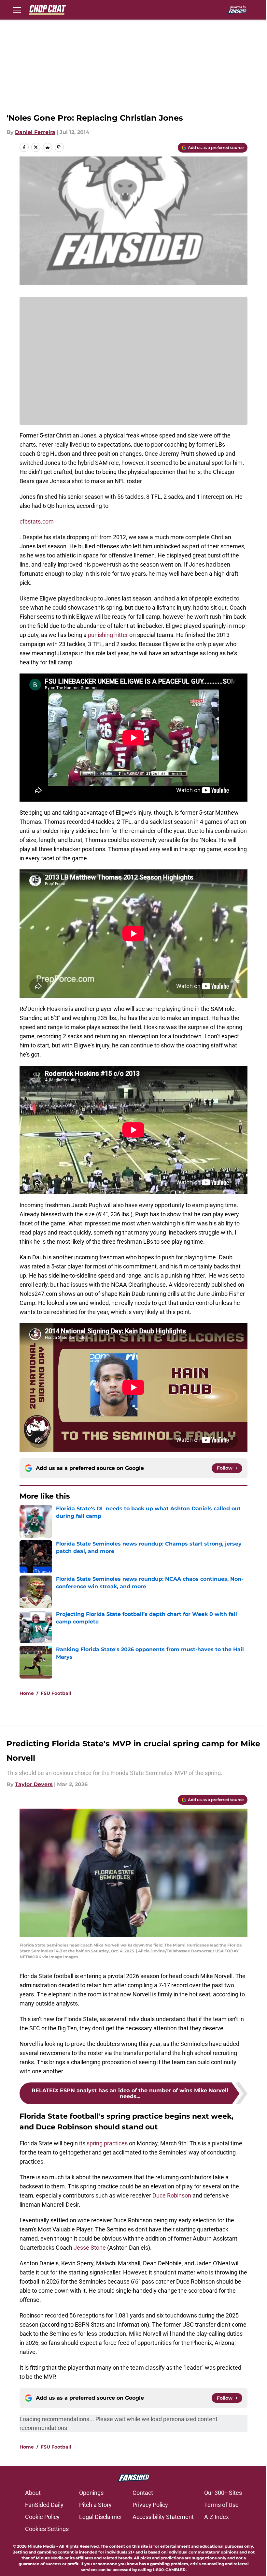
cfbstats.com (37, 521)
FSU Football (56, 1693)
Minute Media (42, 2546)
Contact (143, 2493)
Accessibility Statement (163, 2517)
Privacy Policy (150, 2505)
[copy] (59, 147)
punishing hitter (108, 635)
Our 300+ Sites (223, 2493)
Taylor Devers (34, 1784)
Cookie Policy (42, 2517)
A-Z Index (217, 2517)
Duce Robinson (172, 2195)
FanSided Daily (44, 2505)
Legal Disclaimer (101, 2517)
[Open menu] (17, 10)
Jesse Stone (90, 2248)
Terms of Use (221, 2505)
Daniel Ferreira (35, 132)
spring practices (107, 2143)
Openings (91, 2493)
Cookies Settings (47, 2529)
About (33, 2493)
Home (27, 1693)
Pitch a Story (95, 2505)
